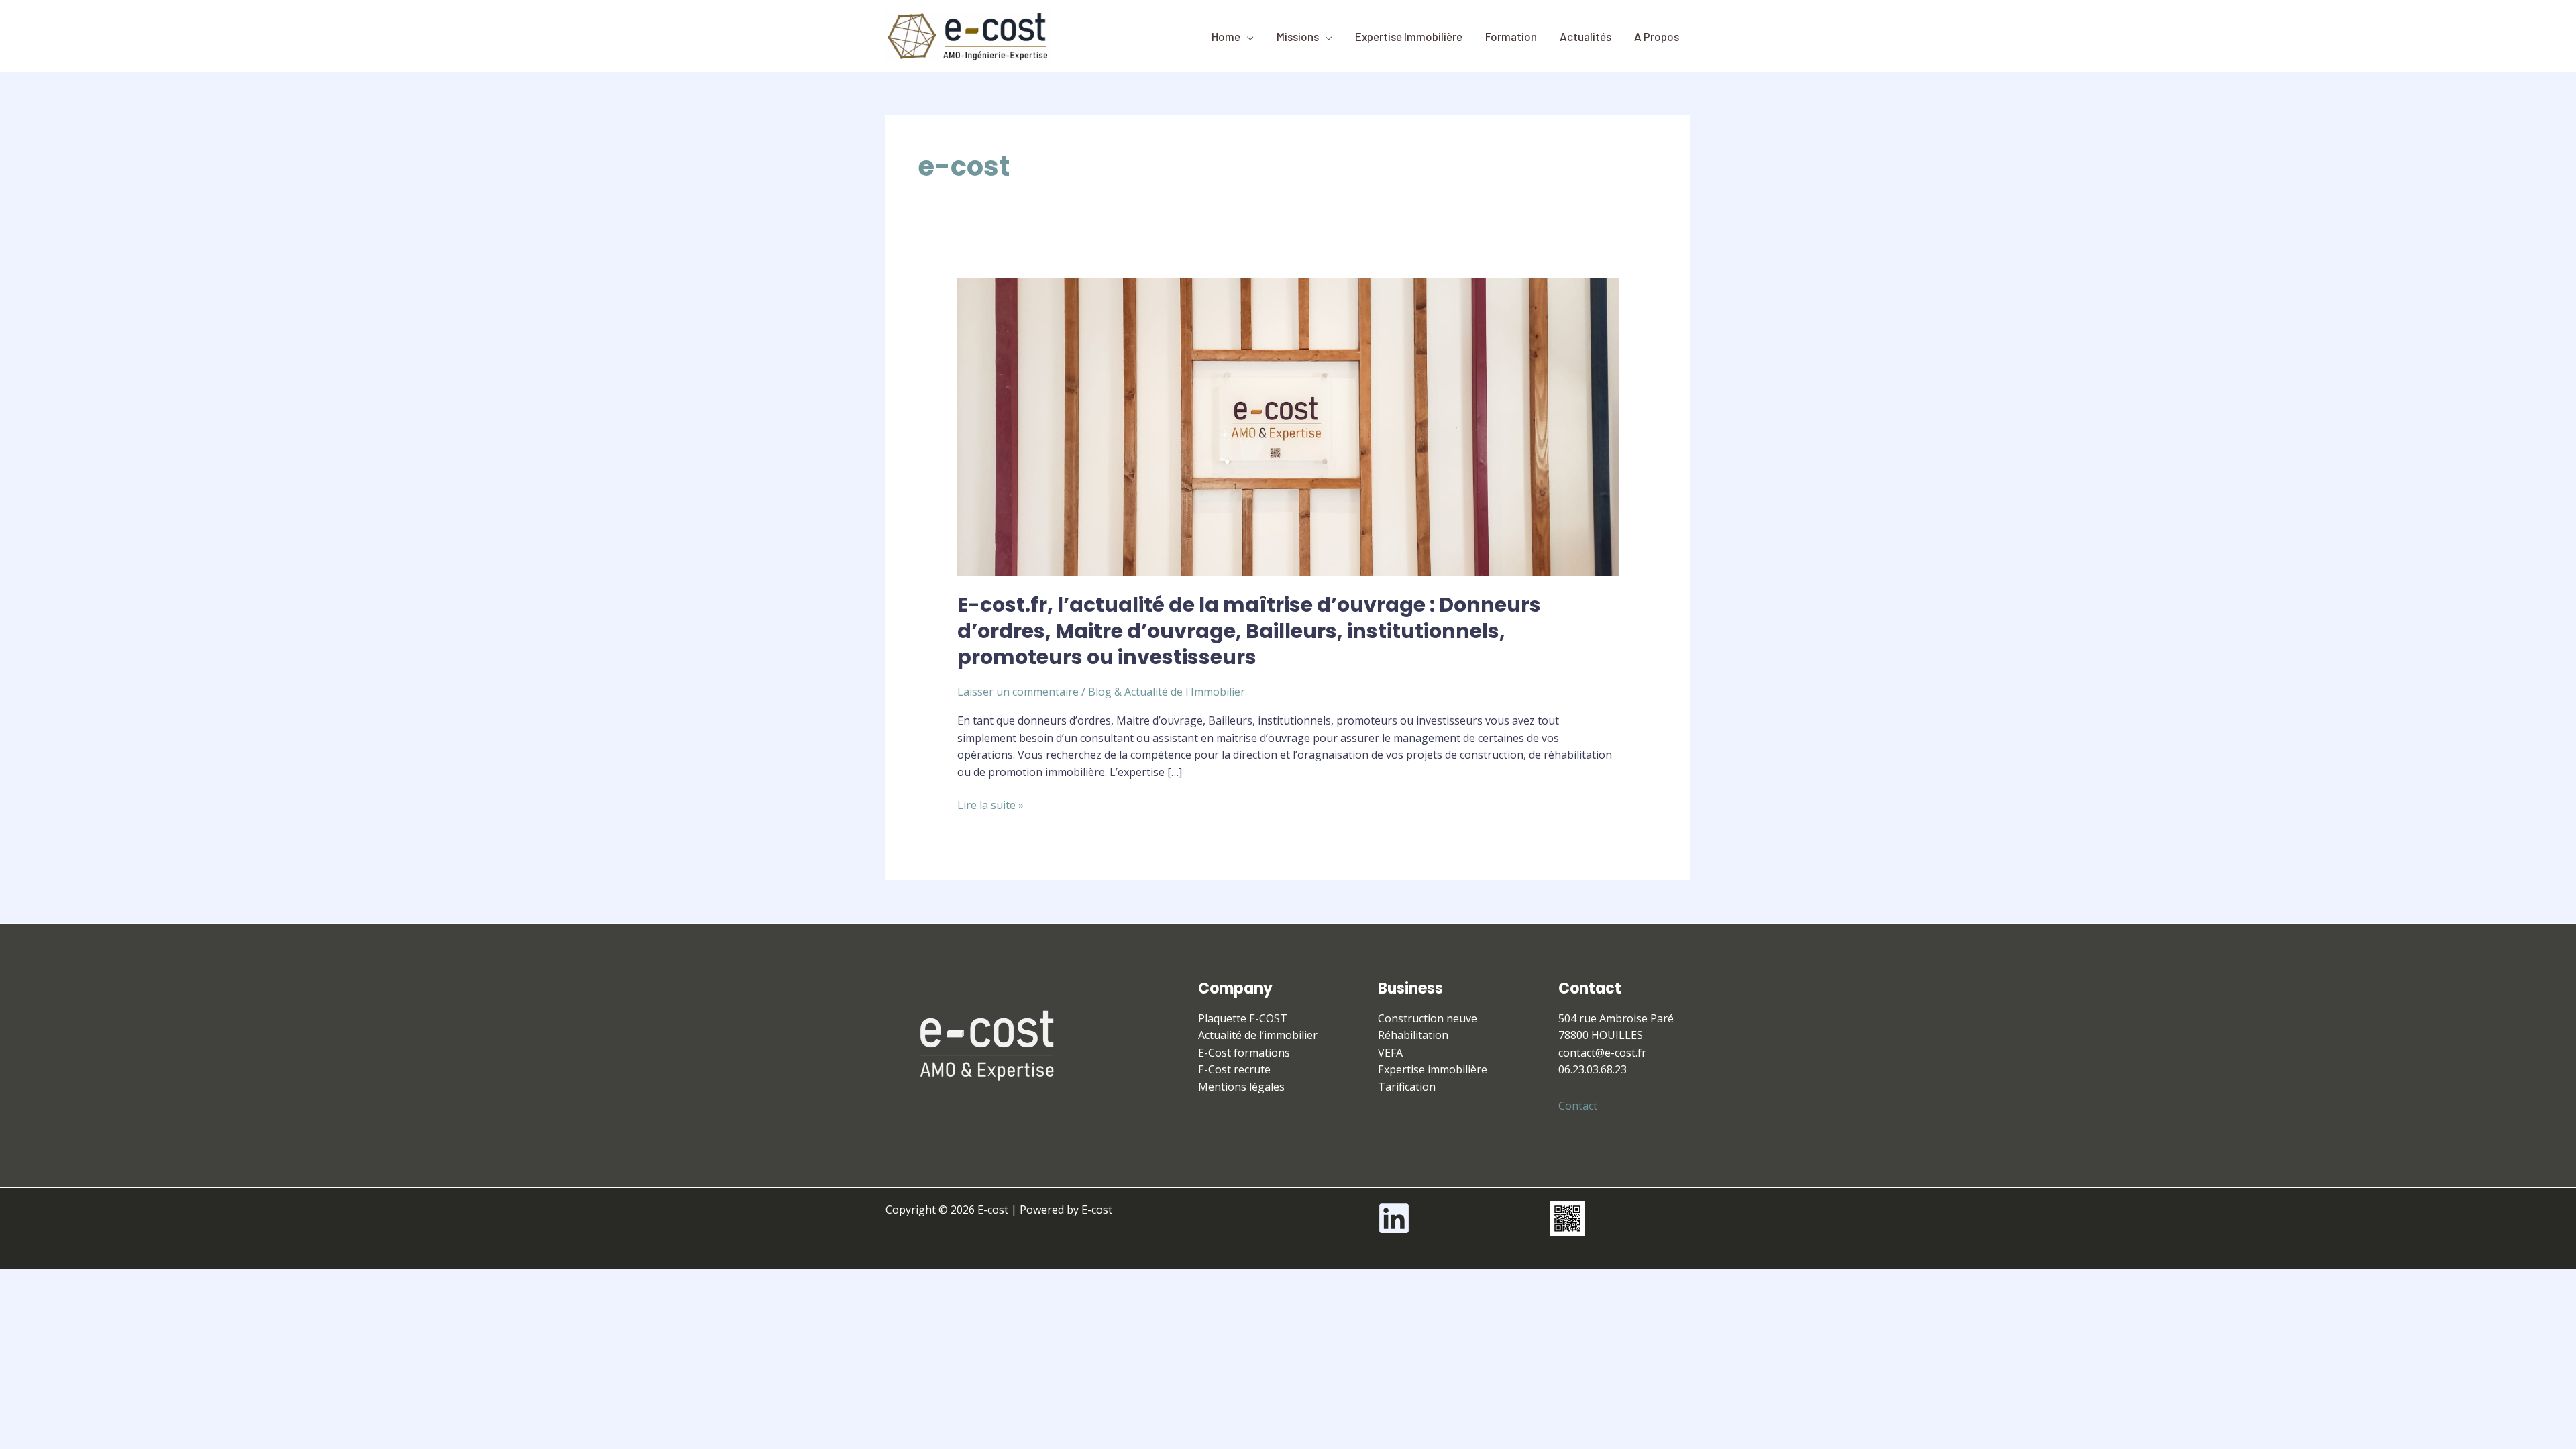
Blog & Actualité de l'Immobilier (1167, 692)
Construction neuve (1428, 1018)
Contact (1578, 1106)
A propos (1657, 36)
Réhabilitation (1413, 1035)
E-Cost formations (1244, 1053)
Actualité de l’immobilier (1258, 1035)
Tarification (1407, 1087)
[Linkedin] (1394, 1218)
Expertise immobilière (1409, 36)
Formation (1511, 36)
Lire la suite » (990, 805)
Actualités (1586, 36)
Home (1226, 36)
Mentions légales (1241, 1087)
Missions (1298, 36)
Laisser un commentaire (1018, 692)
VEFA (1390, 1053)
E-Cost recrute (1234, 1069)
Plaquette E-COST (1243, 1018)
